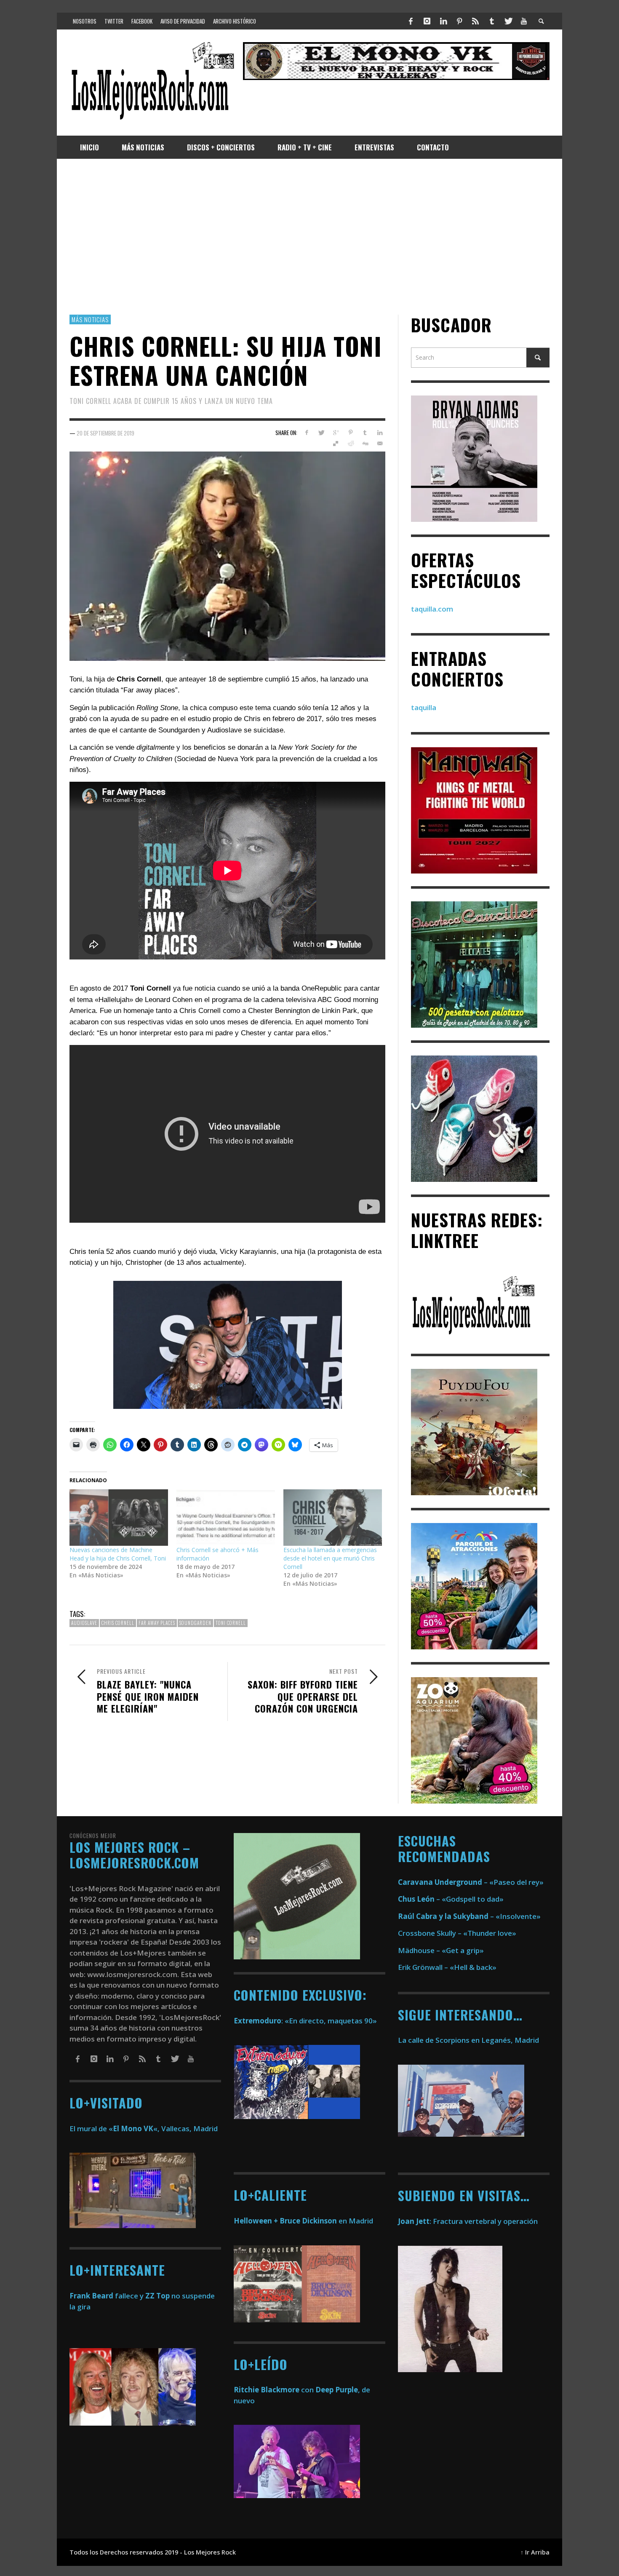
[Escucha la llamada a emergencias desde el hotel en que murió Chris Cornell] (333, 1518)
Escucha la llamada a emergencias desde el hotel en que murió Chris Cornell (330, 1558)
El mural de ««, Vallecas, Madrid (144, 2128)
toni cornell (231, 1623)
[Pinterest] (459, 21)
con (274, 2390)
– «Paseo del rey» (471, 1882)
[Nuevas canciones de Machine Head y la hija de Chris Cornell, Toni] (119, 1518)
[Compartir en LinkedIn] (380, 433)
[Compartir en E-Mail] (380, 444)
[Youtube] (524, 21)
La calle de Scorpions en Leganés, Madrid (469, 2040)
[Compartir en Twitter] (321, 433)
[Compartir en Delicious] (336, 444)
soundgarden (195, 1623)
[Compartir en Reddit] (351, 444)
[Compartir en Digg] (365, 444)
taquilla (424, 708)
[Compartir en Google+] (336, 433)
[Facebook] (411, 21)
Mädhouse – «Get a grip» (441, 1950)
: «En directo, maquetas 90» (305, 2021)
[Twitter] (508, 21)
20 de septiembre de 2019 (105, 433)
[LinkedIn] (443, 21)
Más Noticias (90, 319)
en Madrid (303, 2221)
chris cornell (118, 1623)
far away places (157, 1623)
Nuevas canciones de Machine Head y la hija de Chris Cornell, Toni (118, 1554)
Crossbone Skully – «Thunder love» (457, 1933)
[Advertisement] (309, 237)
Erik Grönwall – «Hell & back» (447, 1967)
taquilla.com (432, 609)
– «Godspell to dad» (451, 1899)
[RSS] (475, 21)
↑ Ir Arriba (535, 2552)
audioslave (84, 1623)
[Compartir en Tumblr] (365, 433)
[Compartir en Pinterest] (351, 433)
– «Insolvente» (469, 1916)
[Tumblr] (492, 21)
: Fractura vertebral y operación (468, 2221)
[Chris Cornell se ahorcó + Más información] (226, 1518)
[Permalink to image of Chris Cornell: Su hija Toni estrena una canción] (227, 555)
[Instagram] (427, 21)
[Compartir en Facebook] (306, 433)
